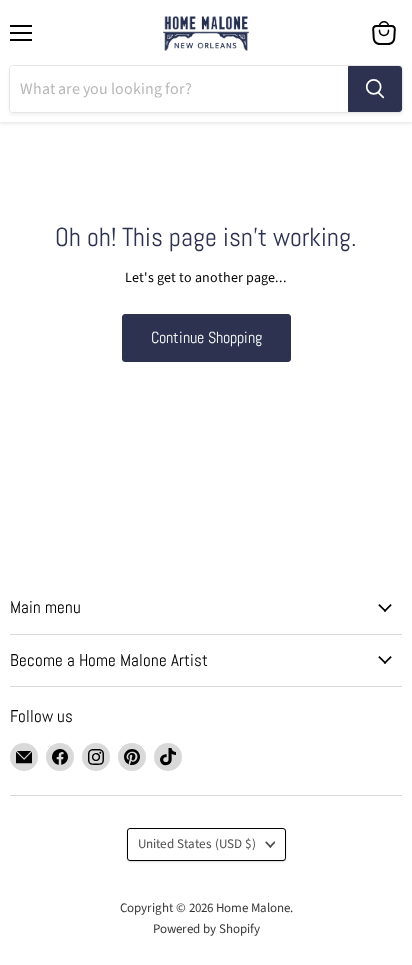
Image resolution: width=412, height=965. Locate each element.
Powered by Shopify (206, 929)
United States (197, 844)
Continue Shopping (206, 337)
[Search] (375, 89)
